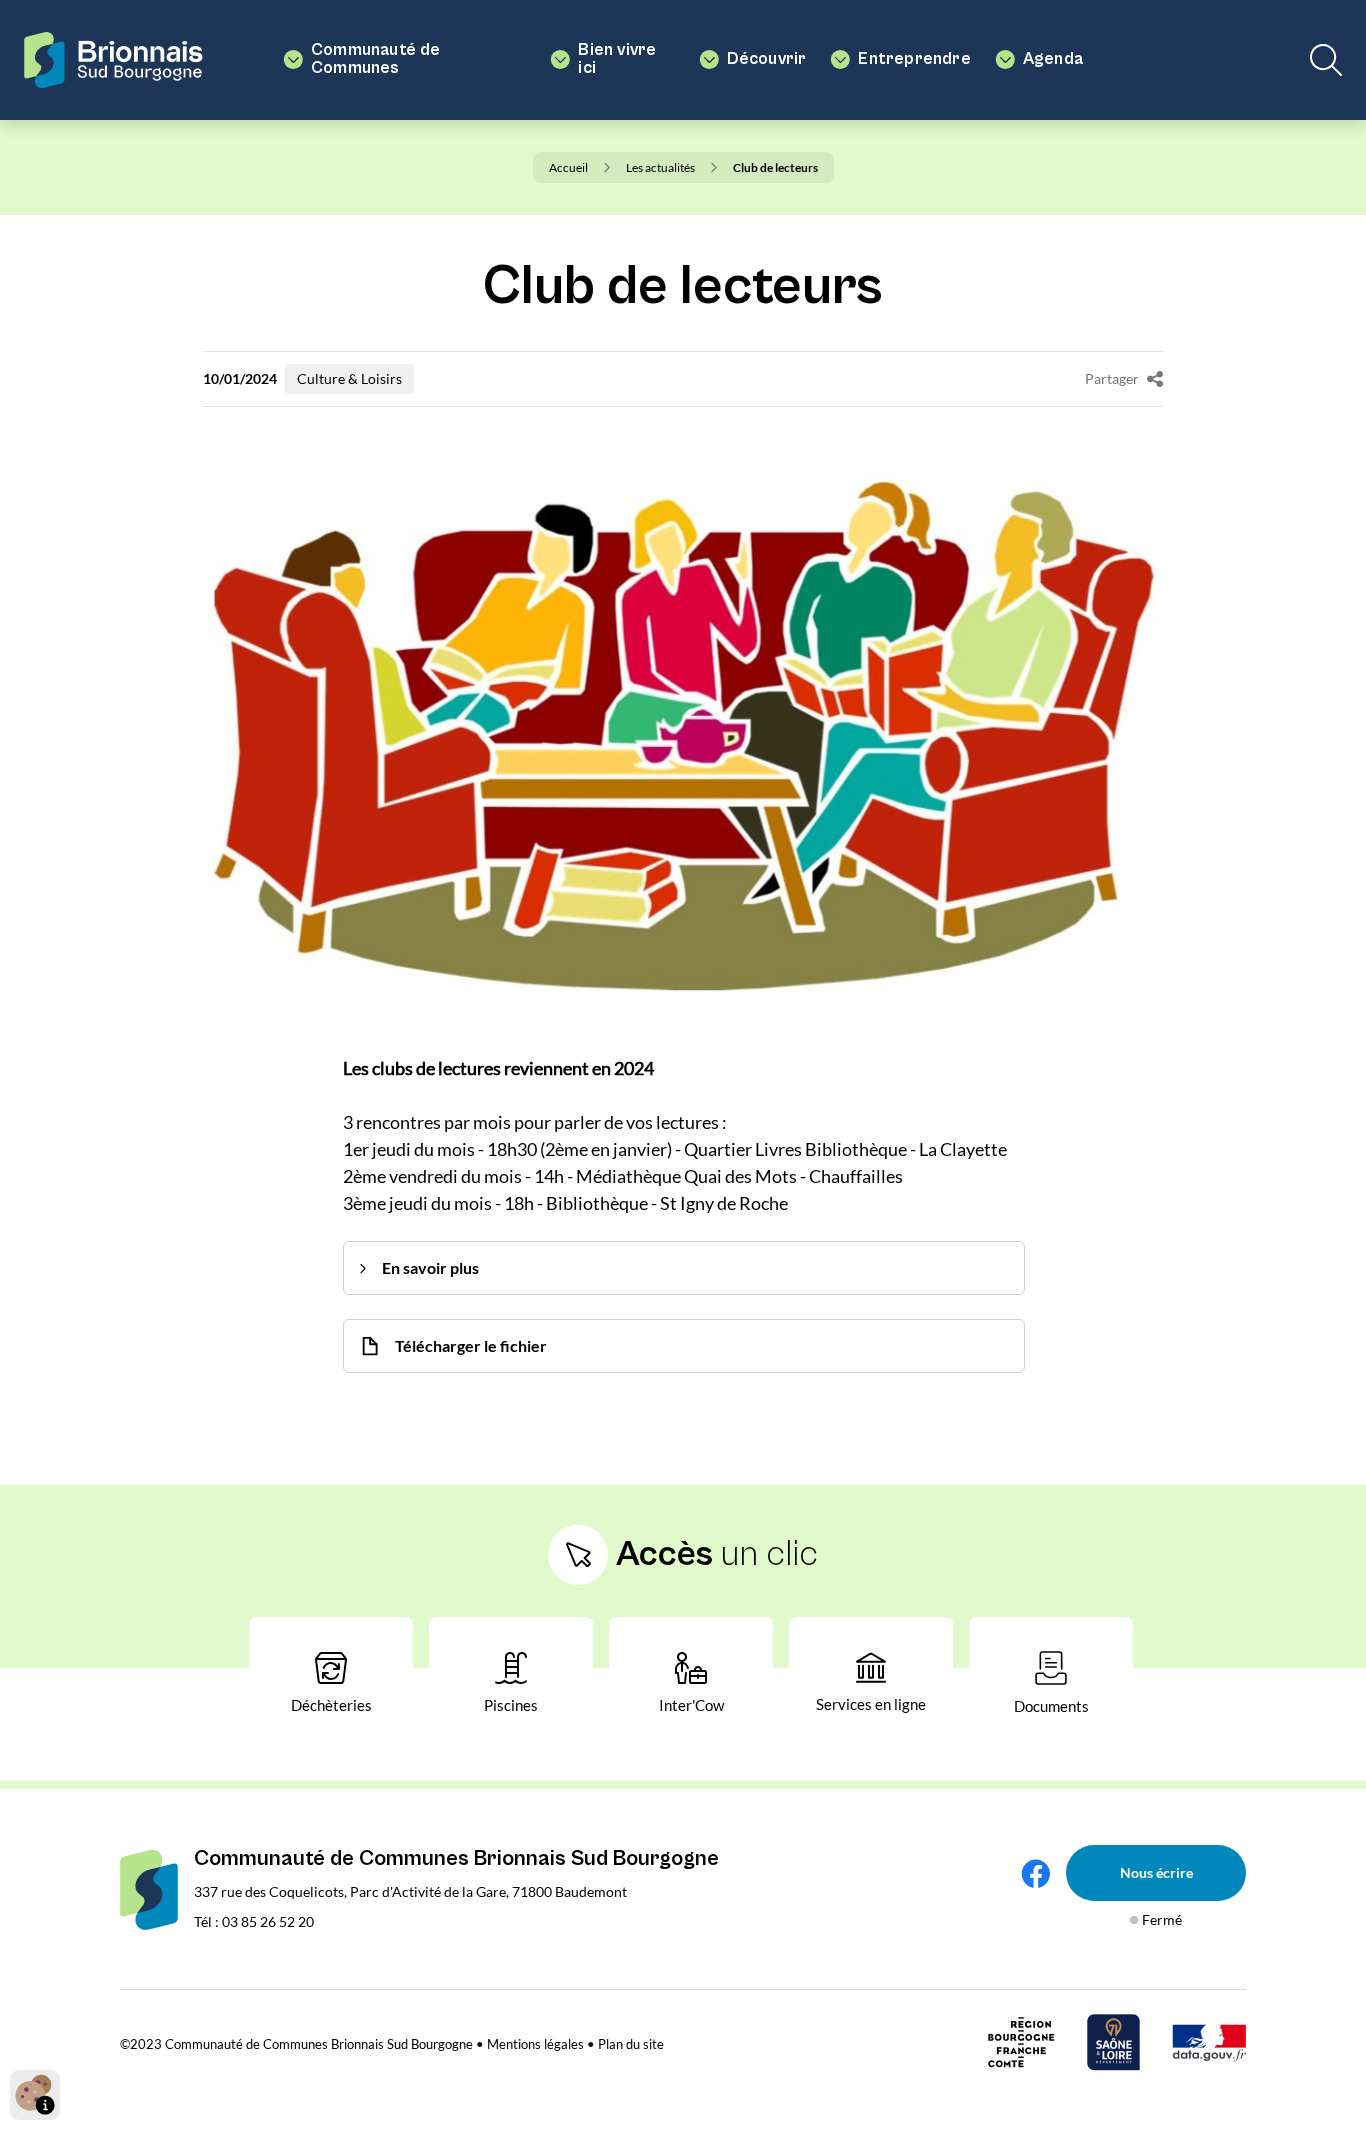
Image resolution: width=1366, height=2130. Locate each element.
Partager (1112, 378)
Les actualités (660, 167)
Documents (1051, 1706)
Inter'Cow (691, 1705)
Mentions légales (535, 2044)
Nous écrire (1156, 1872)
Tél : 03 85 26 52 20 (254, 1921)
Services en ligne (871, 1704)
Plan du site (631, 2044)
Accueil (568, 167)
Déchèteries (331, 1705)
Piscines (511, 1705)
